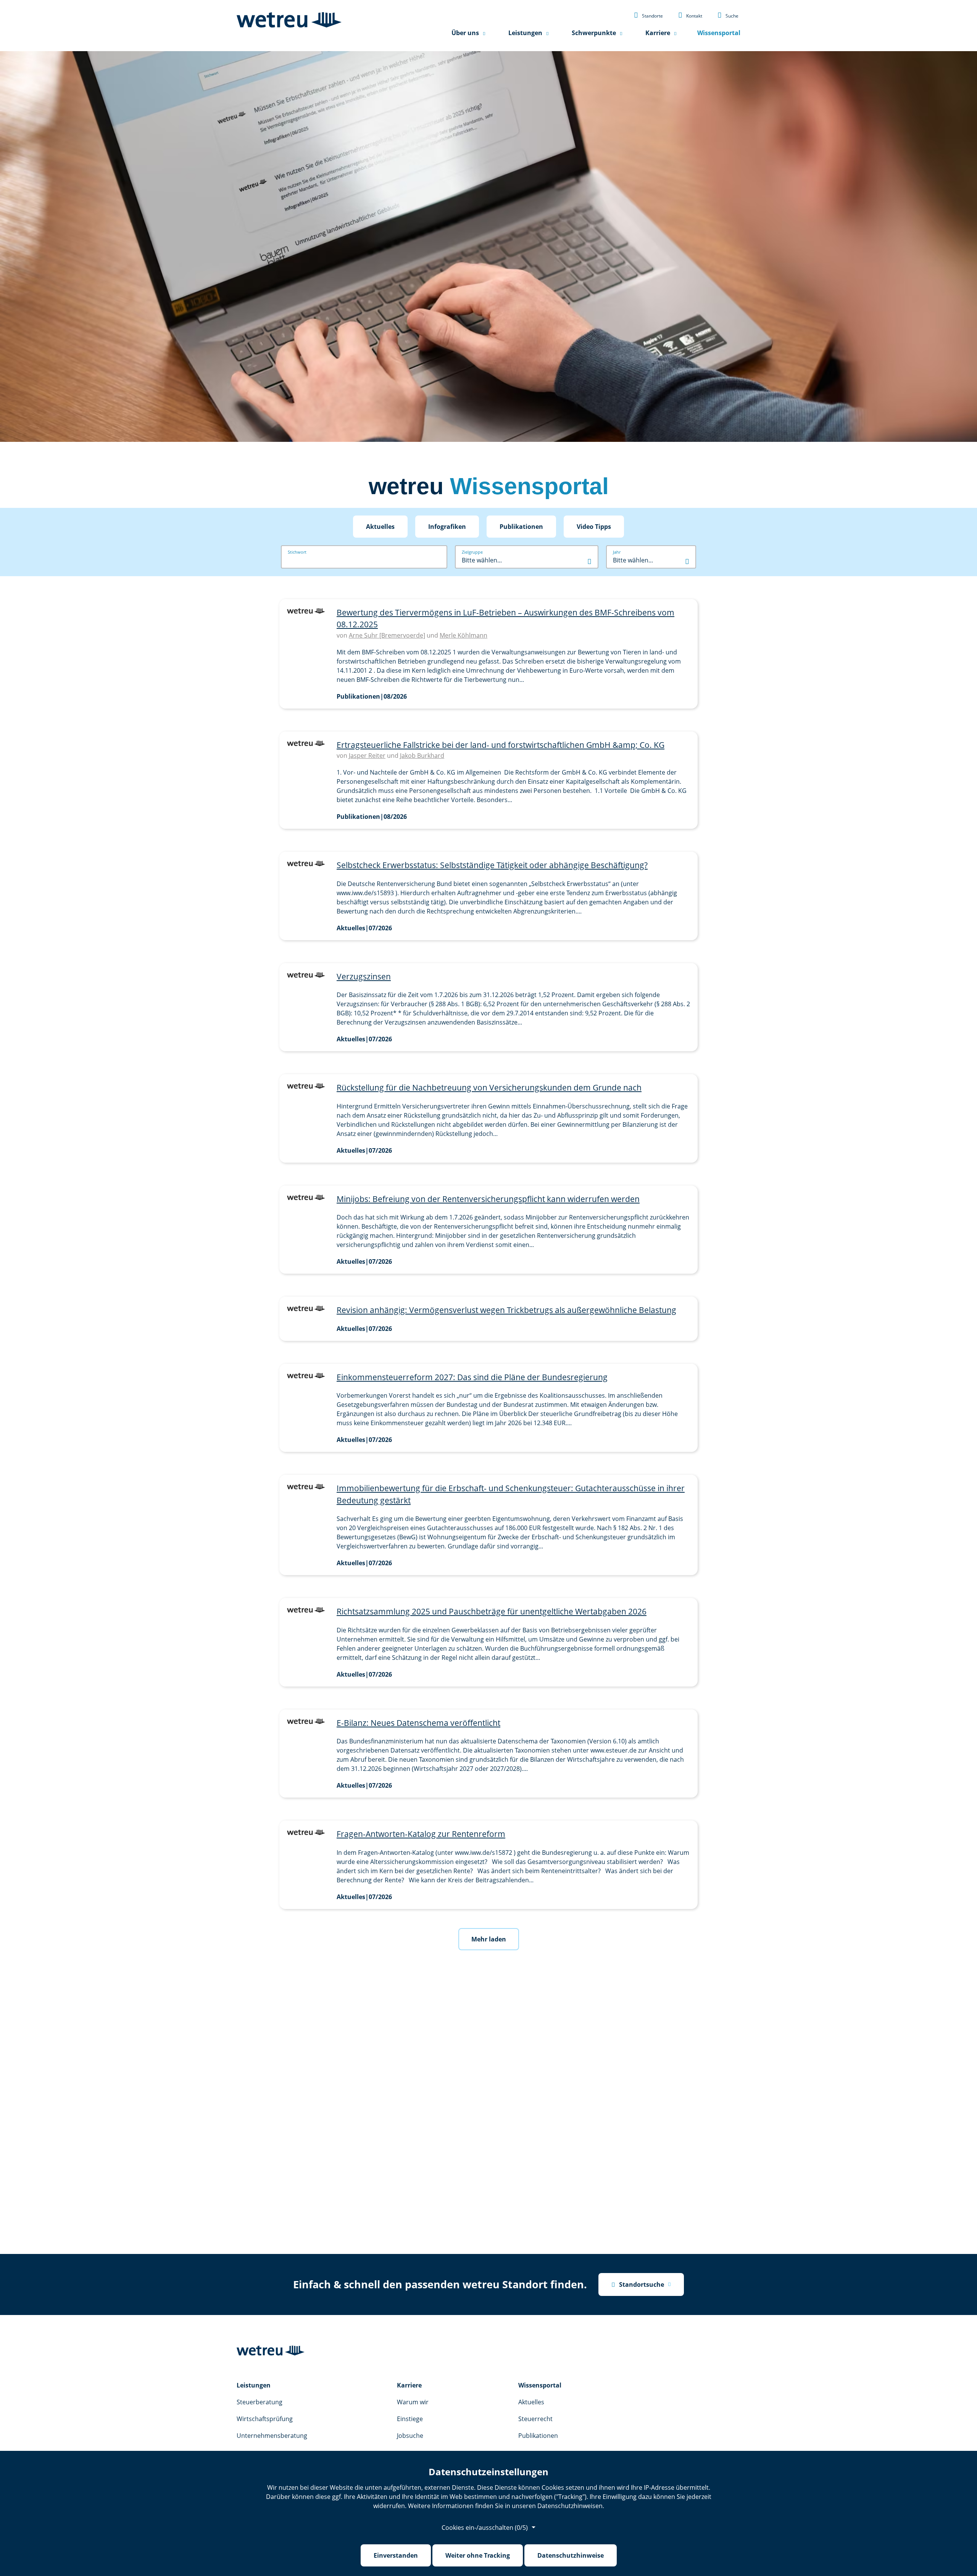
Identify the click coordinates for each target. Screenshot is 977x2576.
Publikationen (521, 527)
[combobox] (527, 560)
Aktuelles (380, 527)
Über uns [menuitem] (465, 33)
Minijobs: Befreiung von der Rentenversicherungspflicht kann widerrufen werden (488, 1199)
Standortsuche (638, 2284)
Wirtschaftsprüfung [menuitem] (265, 2419)
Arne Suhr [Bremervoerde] (387, 635)
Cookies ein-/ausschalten (485, 2528)
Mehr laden (489, 1939)
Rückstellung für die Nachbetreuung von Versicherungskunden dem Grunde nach (489, 1087)
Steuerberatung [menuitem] (260, 2402)
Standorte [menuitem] (648, 15)
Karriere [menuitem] (658, 33)
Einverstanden (396, 2555)
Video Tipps (594, 527)
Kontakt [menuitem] (690, 15)
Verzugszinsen (364, 976)
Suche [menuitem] (728, 15)
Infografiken (447, 527)
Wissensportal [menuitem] (719, 33)
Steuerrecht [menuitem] (535, 2419)
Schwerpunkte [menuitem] (594, 33)
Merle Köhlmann (464, 635)
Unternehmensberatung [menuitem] (272, 2436)
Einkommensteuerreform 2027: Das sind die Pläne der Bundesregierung (472, 1377)
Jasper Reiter (367, 756)
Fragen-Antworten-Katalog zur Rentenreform (421, 1834)
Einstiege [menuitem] (410, 2419)
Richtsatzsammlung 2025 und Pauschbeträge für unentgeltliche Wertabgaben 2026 (492, 1611)
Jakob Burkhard (422, 756)
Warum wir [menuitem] (413, 2402)
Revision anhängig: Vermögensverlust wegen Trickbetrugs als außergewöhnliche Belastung (506, 1310)
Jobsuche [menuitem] (410, 2436)
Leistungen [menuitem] (525, 33)
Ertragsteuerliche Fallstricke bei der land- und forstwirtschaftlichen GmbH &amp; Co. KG (501, 745)
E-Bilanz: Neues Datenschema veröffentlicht (418, 1723)
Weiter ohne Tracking (478, 2555)
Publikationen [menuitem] (538, 2436)
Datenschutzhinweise (571, 2555)
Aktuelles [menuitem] (531, 2402)
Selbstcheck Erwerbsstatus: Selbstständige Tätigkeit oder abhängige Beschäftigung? (492, 865)
